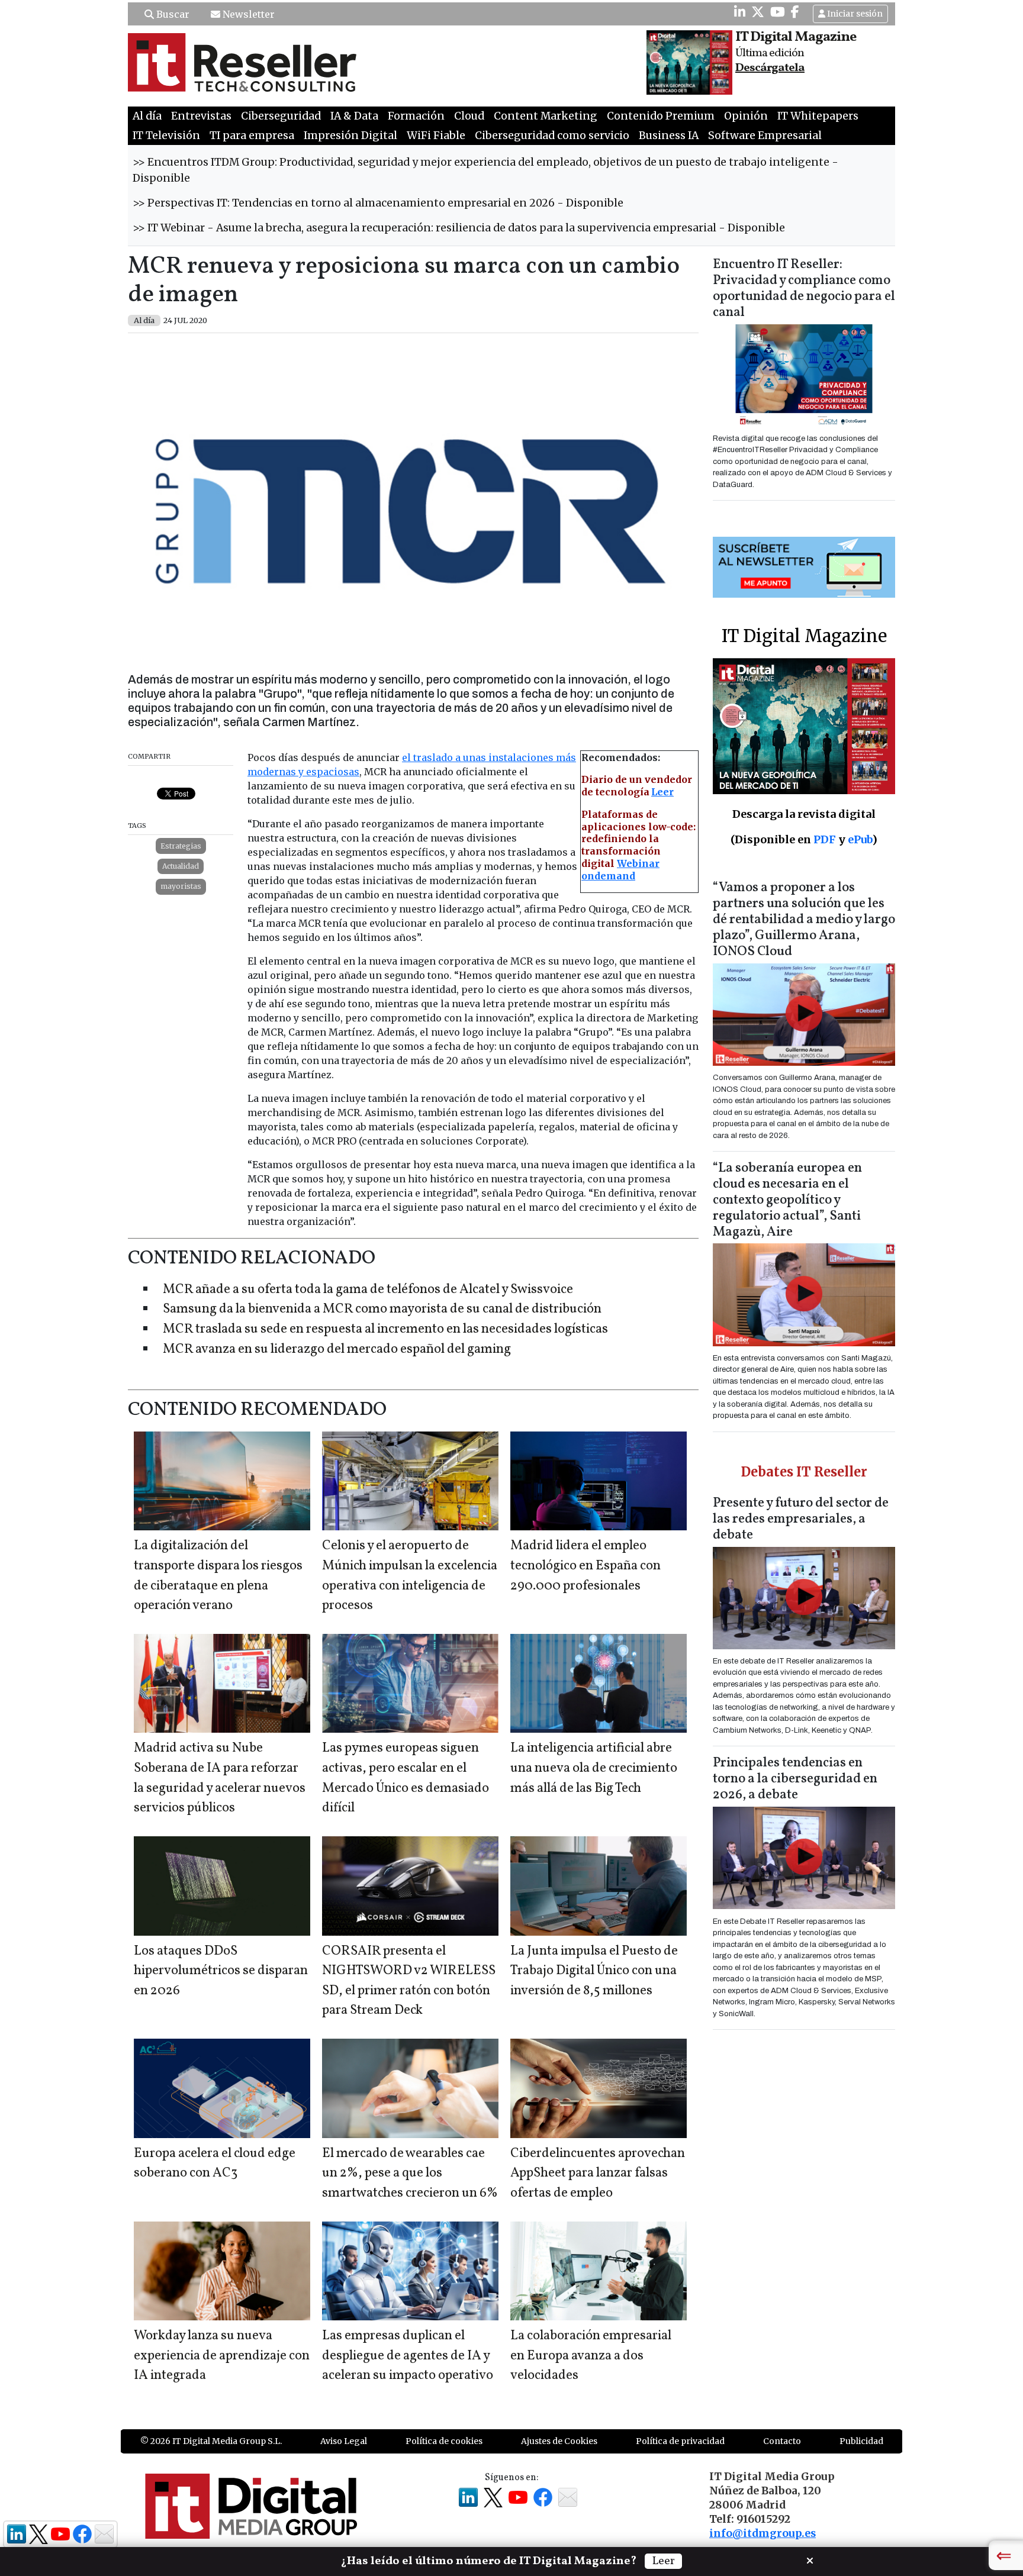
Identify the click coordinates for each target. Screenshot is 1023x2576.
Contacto (782, 2441)
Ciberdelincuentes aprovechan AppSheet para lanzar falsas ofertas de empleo (598, 2174)
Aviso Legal (344, 2441)
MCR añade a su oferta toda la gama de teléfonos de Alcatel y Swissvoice (368, 1290)
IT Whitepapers (818, 116)
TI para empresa (252, 136)
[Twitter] (758, 12)
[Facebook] (795, 12)
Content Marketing (546, 116)
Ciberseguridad (281, 116)
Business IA (669, 136)
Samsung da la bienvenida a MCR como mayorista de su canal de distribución (382, 1309)
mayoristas (181, 886)
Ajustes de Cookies (559, 2441)
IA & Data (354, 116)
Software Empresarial (765, 136)
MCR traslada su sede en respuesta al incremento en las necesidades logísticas (385, 1329)
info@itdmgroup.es (763, 2533)
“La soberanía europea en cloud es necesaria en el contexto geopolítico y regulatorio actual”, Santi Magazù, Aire (787, 1200)
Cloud (469, 116)
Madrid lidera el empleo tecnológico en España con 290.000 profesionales (586, 1566)
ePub (860, 839)
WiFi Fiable (436, 136)
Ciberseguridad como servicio (552, 136)
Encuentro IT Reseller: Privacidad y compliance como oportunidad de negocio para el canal (804, 289)
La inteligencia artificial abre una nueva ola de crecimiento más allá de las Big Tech (594, 1768)
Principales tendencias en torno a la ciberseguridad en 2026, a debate (795, 1779)
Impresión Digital (350, 136)
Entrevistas (201, 116)
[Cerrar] (810, 2559)
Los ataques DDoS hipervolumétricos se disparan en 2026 (221, 1971)
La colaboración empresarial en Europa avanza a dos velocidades (591, 2356)
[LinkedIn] (740, 12)
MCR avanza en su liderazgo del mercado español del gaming (337, 1350)
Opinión (746, 116)
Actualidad (181, 866)
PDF (825, 839)
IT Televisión (166, 136)
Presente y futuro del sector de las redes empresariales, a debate (801, 1519)
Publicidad (861, 2441)
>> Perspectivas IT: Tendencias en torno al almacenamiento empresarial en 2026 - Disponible (378, 203)
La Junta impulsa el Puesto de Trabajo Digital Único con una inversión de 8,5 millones (594, 1971)
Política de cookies (444, 2441)
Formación (416, 116)
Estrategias (181, 846)
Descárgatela (770, 68)
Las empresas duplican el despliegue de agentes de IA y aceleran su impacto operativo (408, 2356)
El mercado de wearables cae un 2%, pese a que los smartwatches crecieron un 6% (410, 2174)
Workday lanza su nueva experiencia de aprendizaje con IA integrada (222, 2356)
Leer (662, 792)
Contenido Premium (661, 116)
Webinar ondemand (620, 870)
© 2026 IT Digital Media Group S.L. (211, 2441)
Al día (147, 116)
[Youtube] (778, 12)
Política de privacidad (680, 2441)
